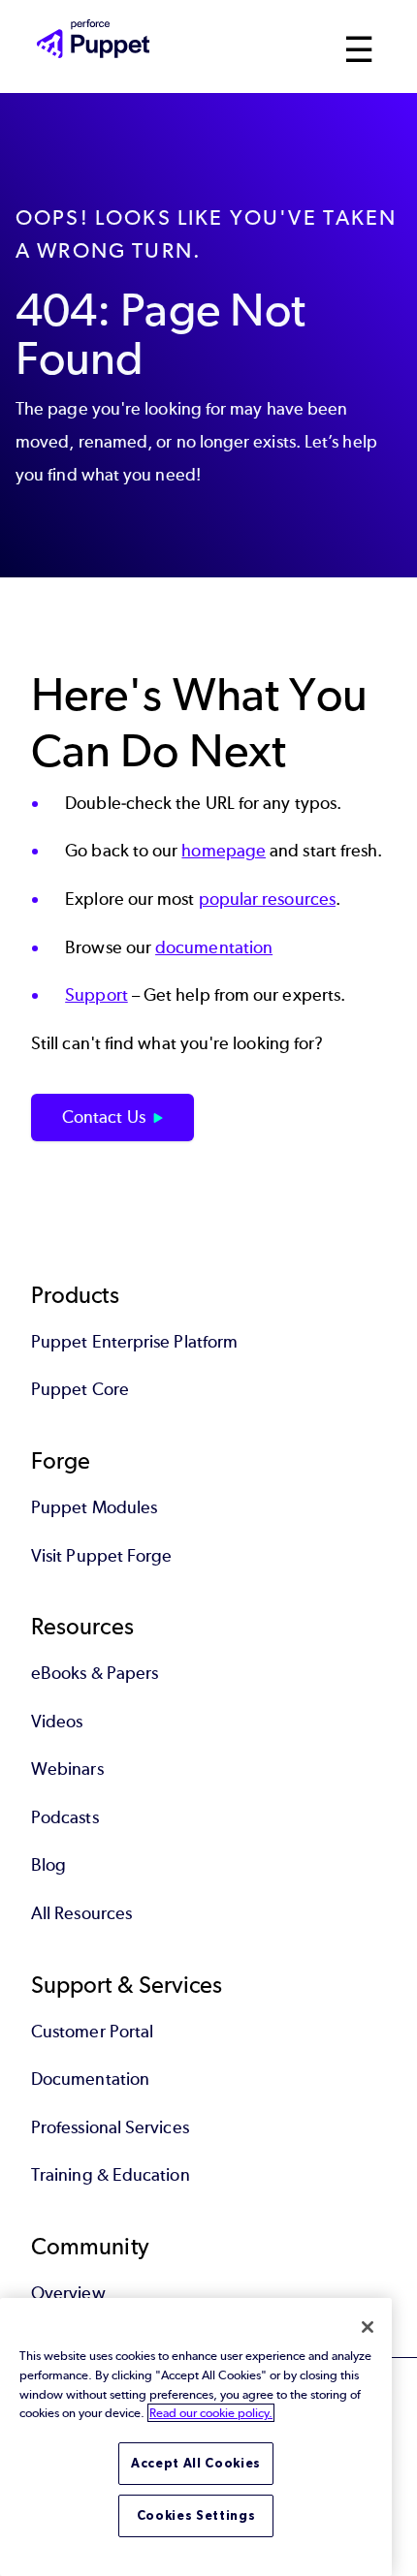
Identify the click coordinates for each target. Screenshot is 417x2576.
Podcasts (65, 1817)
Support (96, 995)
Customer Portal (92, 2032)
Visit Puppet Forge (101, 1556)
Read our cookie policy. (211, 2413)
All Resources (81, 1913)
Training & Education (111, 2175)
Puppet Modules (94, 1507)
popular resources (267, 899)
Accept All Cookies (196, 2463)
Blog (48, 1865)
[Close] (368, 2327)
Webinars (67, 1769)
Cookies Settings (196, 2515)
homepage (224, 851)
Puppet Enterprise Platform (134, 1342)
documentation (214, 947)
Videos (57, 1722)
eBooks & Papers (95, 1673)
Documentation (90, 2079)
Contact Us (104, 1117)
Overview (68, 2293)
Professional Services (110, 2127)
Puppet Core (80, 1389)
